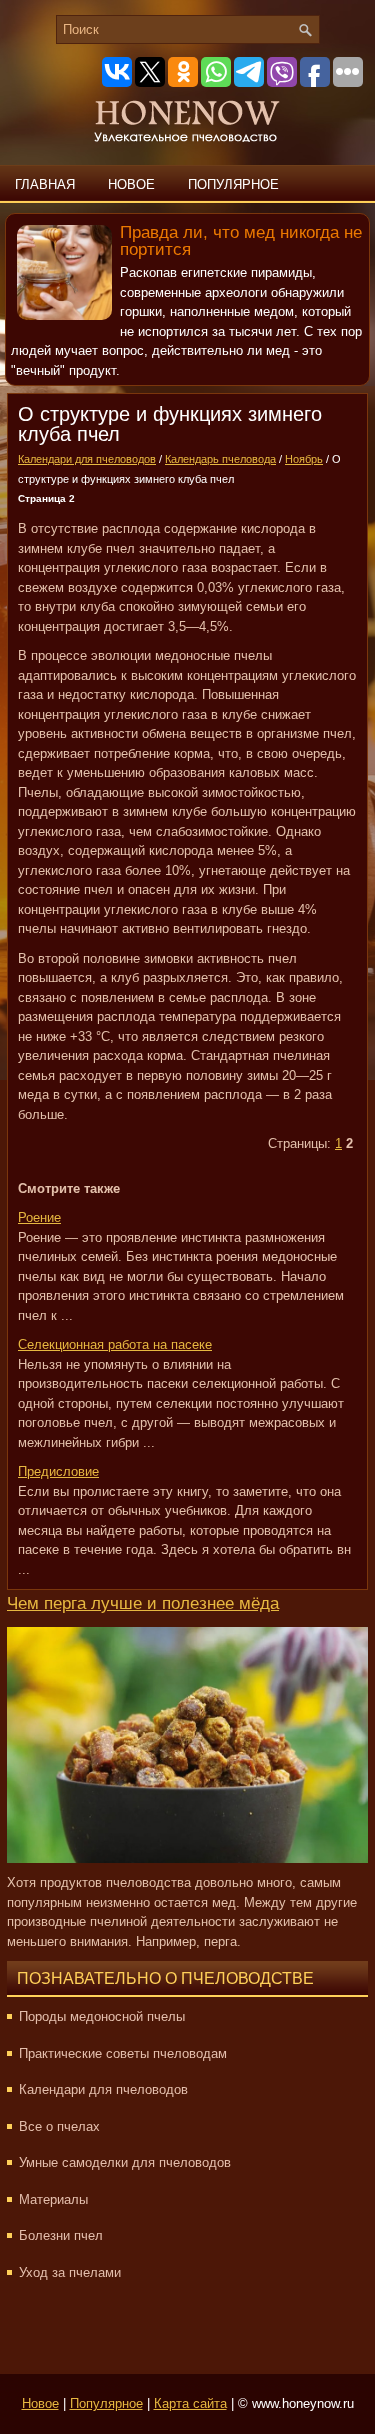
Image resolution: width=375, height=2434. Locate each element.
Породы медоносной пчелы (102, 2016)
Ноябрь (304, 459)
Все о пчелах (59, 2126)
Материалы (53, 2199)
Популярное (233, 184)
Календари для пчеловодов (87, 459)
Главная (45, 184)
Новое (131, 184)
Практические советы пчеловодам (123, 2053)
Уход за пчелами (70, 2272)
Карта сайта (190, 2403)
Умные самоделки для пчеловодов (125, 2162)
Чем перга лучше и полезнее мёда (143, 1603)
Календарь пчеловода (220, 459)
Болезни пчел (61, 2235)
